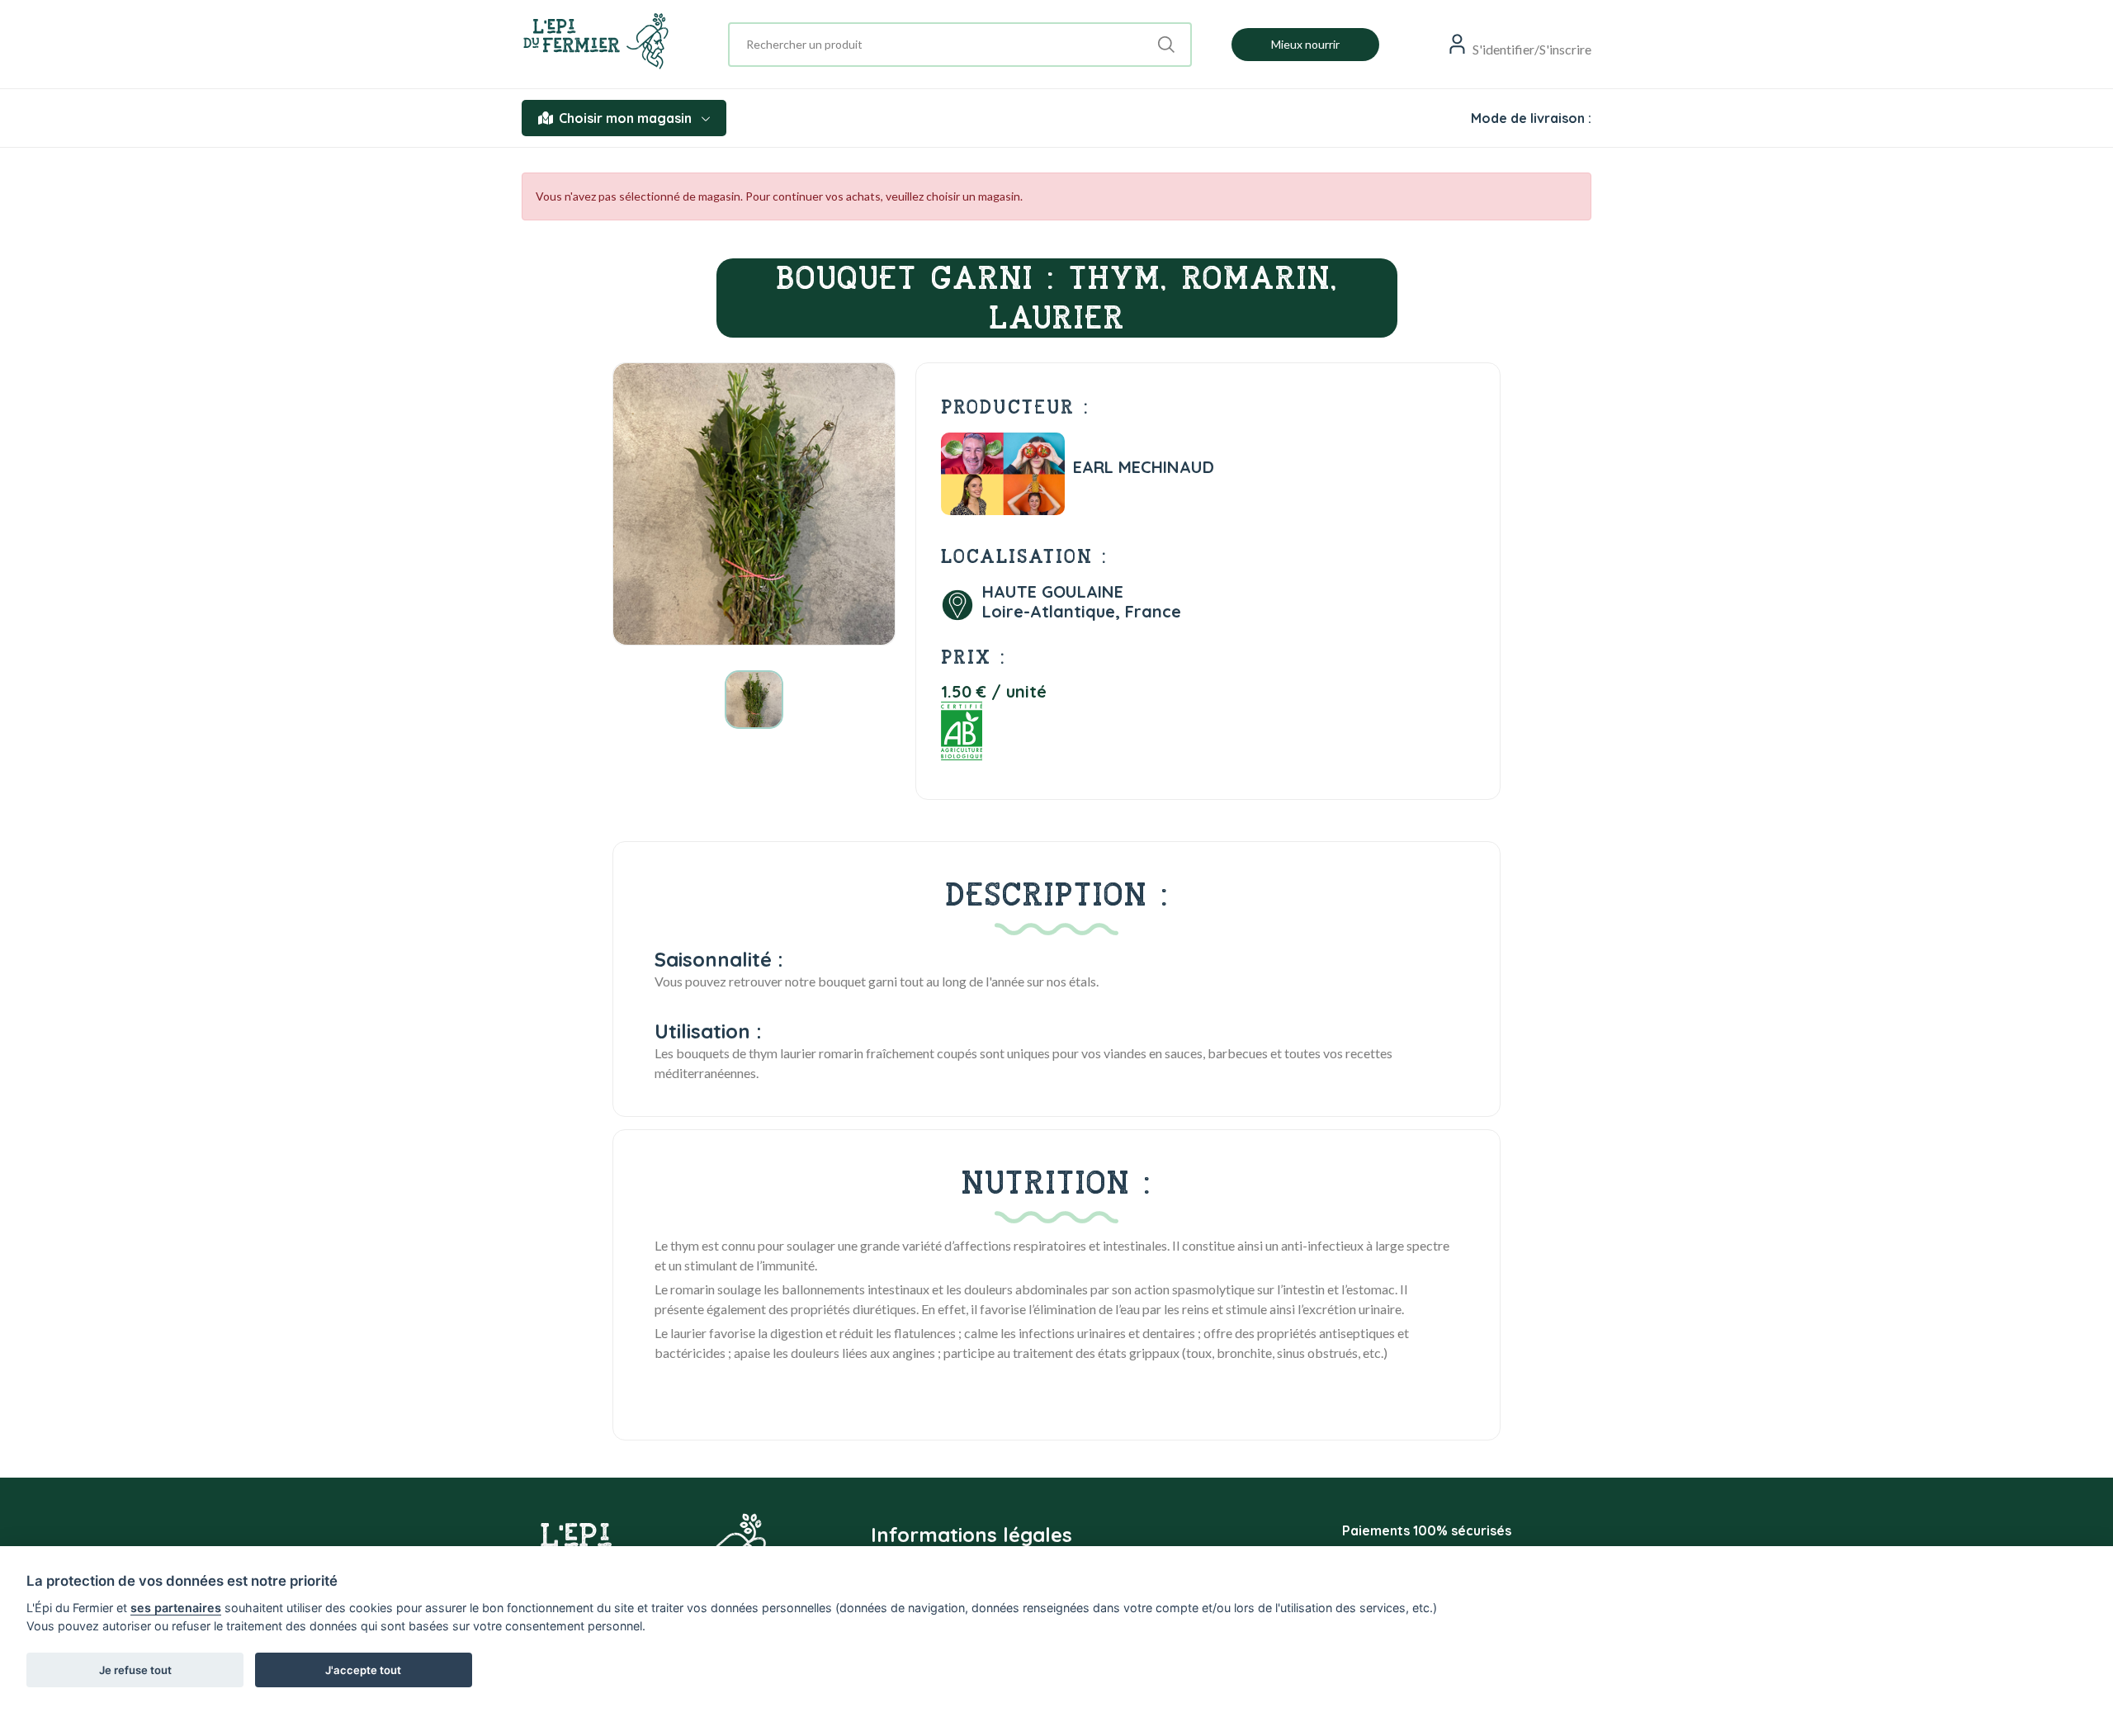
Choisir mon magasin (625, 118)
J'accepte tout (363, 1670)
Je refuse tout (135, 1670)
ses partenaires (176, 1608)
